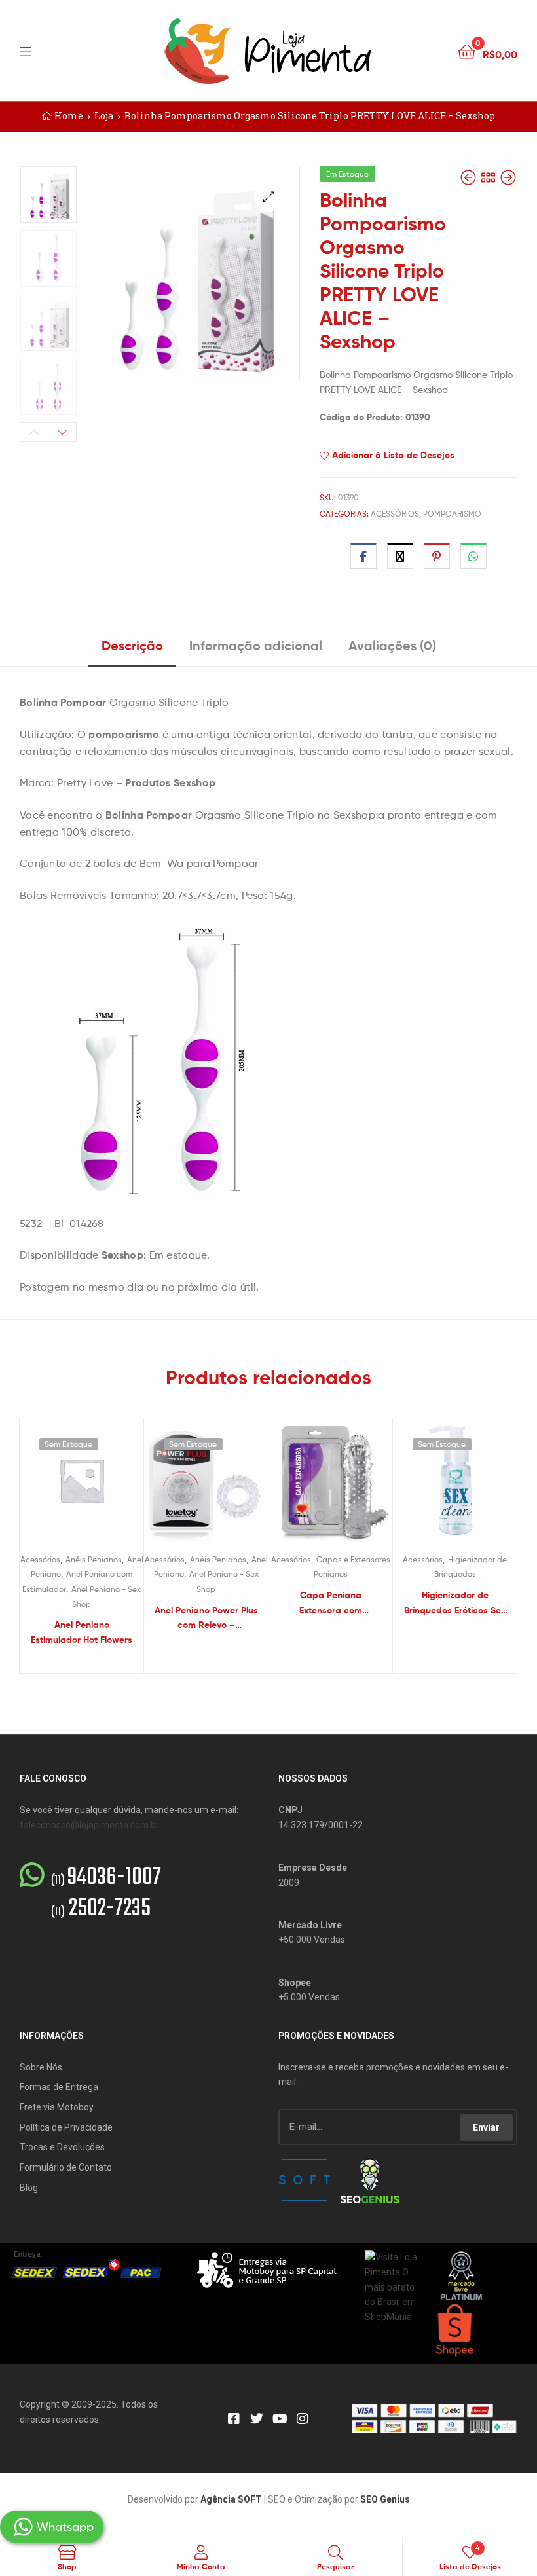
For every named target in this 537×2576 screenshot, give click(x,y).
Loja (104, 116)
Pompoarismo (452, 514)
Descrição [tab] (132, 645)
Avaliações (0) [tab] (392, 645)
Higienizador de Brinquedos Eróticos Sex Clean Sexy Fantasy (455, 1603)
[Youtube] (280, 2419)
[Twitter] (257, 2419)
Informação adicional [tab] (256, 645)
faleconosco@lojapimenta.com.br (89, 1825)
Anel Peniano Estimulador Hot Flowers (82, 1632)
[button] (269, 197)
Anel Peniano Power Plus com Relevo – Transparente (206, 1618)
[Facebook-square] (234, 2419)
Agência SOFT (231, 2499)
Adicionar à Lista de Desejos (393, 455)
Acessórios (395, 514)
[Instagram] (303, 2419)
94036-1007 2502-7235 (106, 1894)
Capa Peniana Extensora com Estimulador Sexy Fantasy (331, 1603)
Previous (34, 432)
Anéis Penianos (94, 1559)
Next (62, 432)
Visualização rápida (98, 1486)
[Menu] (52, 50)
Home (69, 116)
